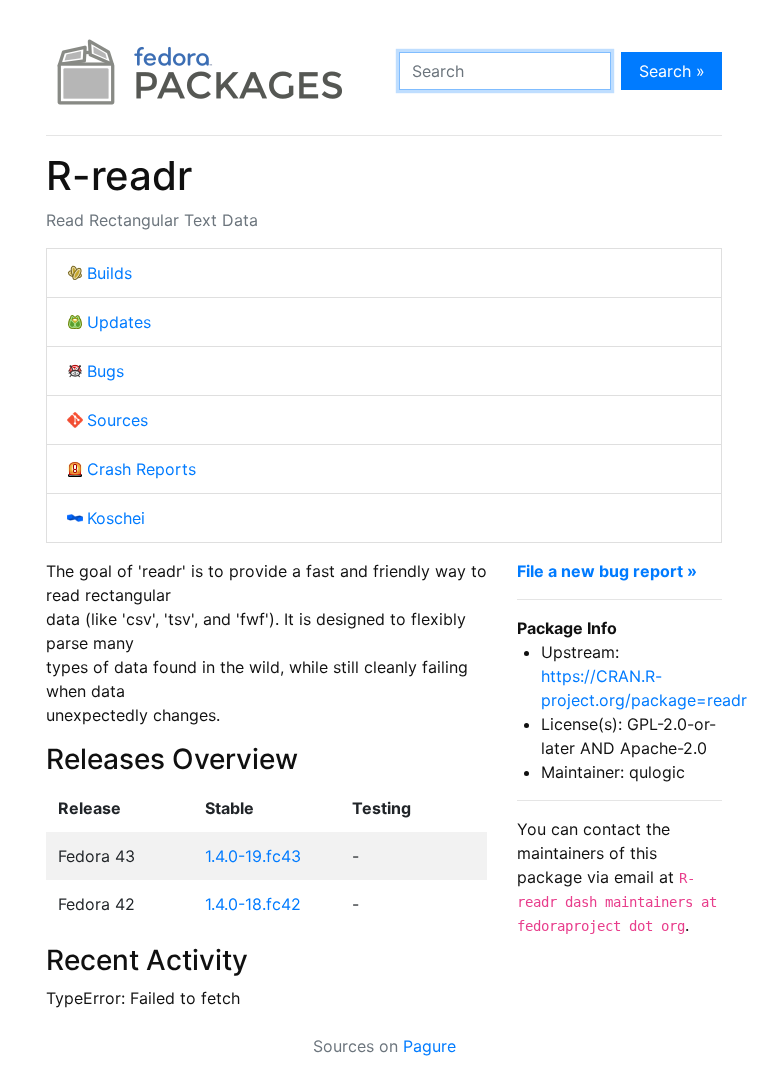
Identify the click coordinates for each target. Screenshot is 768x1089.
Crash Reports (141, 469)
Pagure (429, 1046)
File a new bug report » (607, 571)
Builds (109, 273)
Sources (117, 420)
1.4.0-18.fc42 (253, 904)
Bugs (105, 371)
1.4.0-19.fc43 (253, 856)
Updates (119, 322)
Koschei (116, 518)
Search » (672, 71)
